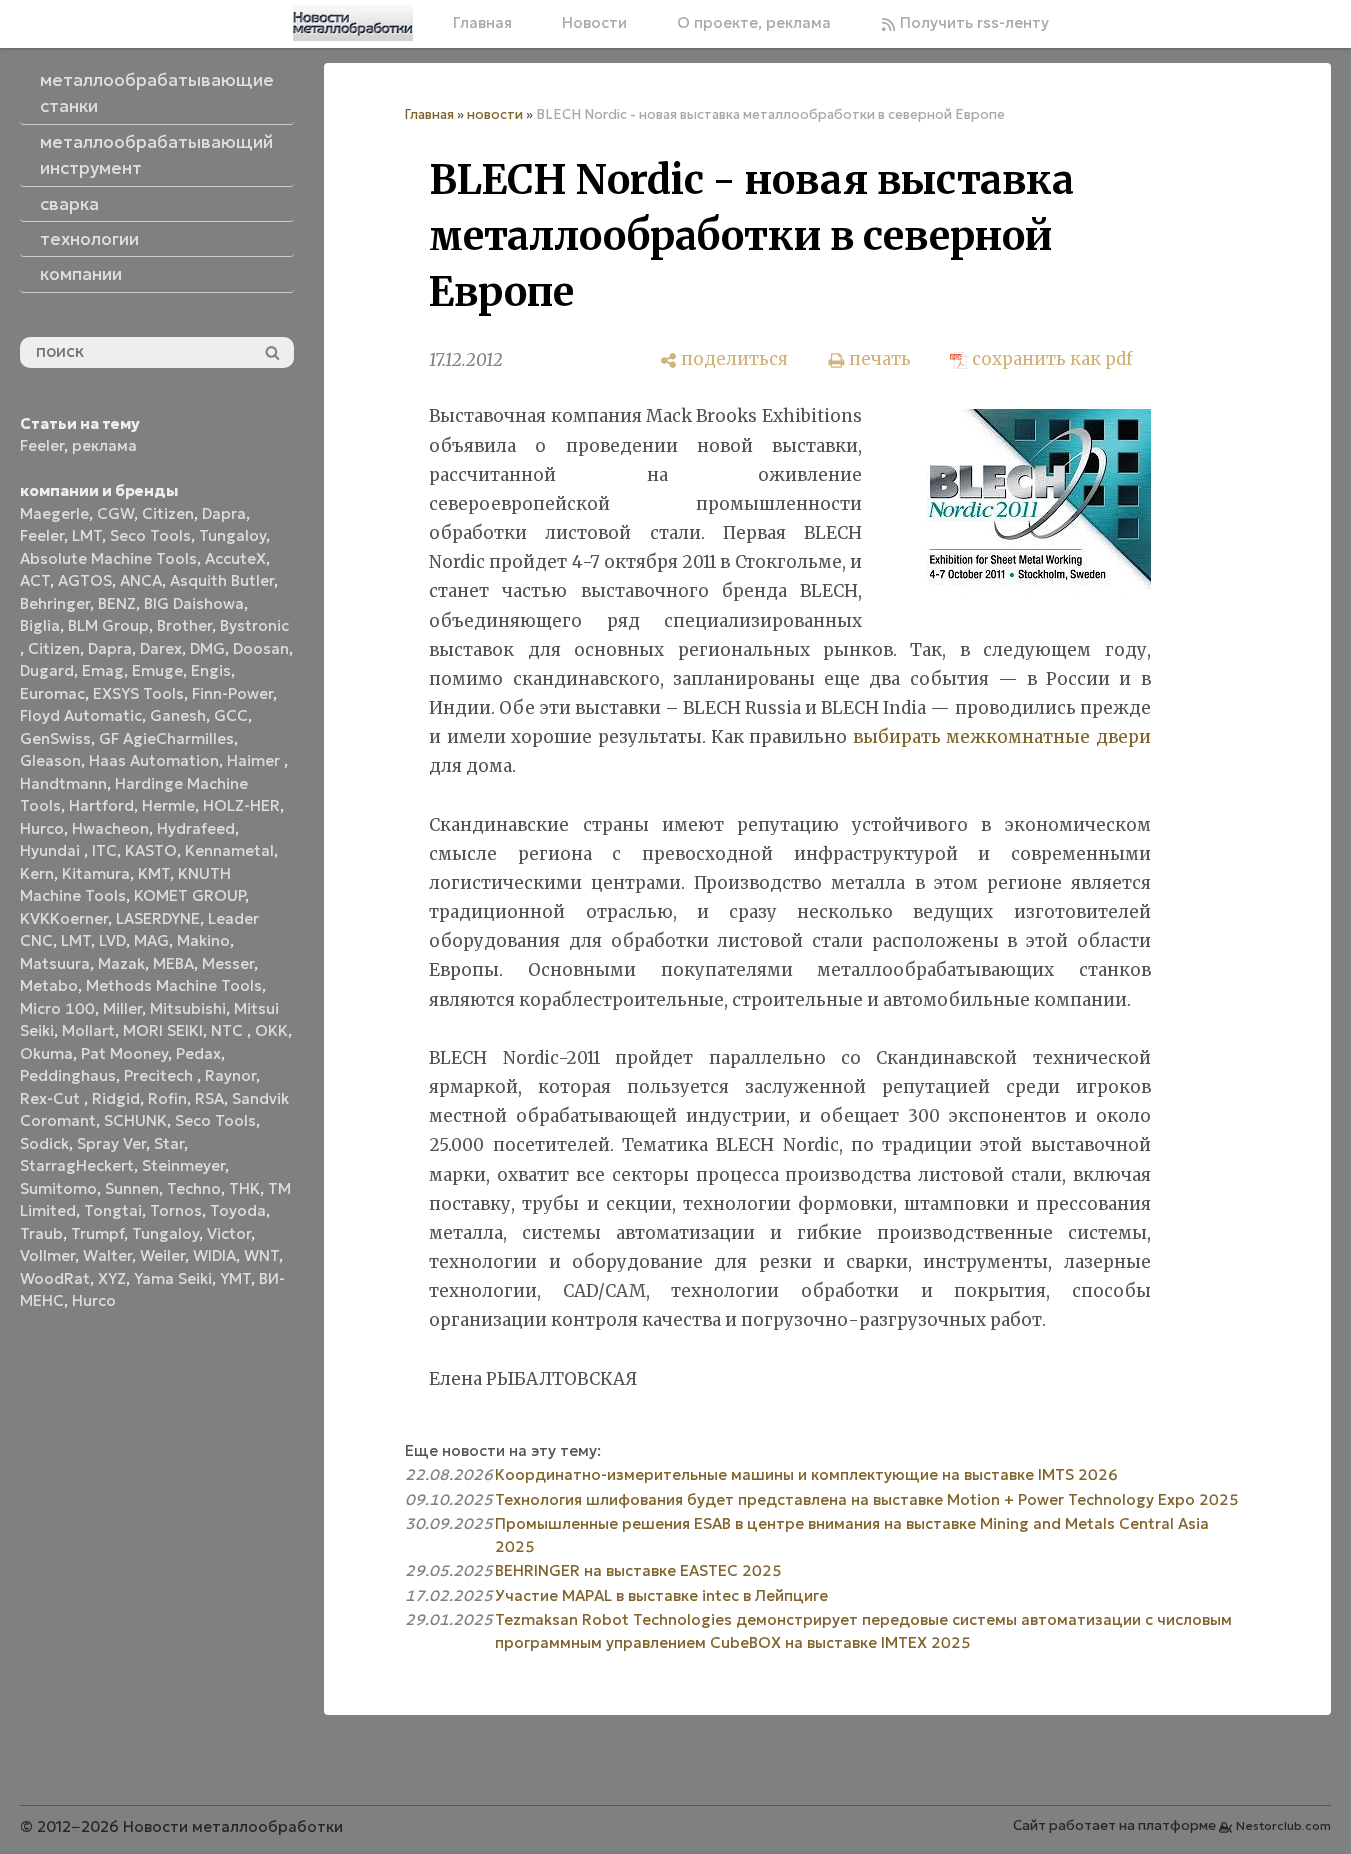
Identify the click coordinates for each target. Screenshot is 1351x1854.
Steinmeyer (183, 1165)
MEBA (173, 963)
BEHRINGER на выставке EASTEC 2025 (638, 1570)
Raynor (230, 1075)
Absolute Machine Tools (108, 558)
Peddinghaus (68, 1075)
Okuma (46, 1053)
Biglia (40, 625)
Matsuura (55, 963)
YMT (235, 1278)
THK (244, 1188)
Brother (184, 625)
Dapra (224, 513)
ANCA (141, 580)
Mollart (88, 1030)
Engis (211, 670)
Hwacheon (110, 828)
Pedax (198, 1053)
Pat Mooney (124, 1053)
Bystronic (254, 625)
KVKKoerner (64, 918)
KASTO (151, 850)
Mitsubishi (188, 1008)
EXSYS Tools (138, 693)
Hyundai (52, 850)
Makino (203, 940)
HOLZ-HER (241, 805)
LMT (87, 535)
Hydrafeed (196, 828)
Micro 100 (57, 1008)
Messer (228, 963)
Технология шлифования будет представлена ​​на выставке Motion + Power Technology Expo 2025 (867, 1499)
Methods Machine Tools (174, 985)
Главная (482, 22)
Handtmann (63, 783)
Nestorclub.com (1283, 1825)
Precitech (160, 1075)
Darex (161, 648)
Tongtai (113, 1210)
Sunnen (132, 1188)
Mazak (121, 963)
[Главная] (353, 23)
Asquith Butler (222, 580)
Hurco (42, 828)
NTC (229, 1030)
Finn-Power (232, 693)
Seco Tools (150, 535)
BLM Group (108, 625)
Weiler (162, 1255)
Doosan (261, 648)
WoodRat (55, 1278)
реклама (104, 445)
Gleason (50, 760)
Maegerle (54, 513)
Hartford (101, 805)
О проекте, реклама (754, 22)
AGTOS (85, 580)
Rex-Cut (52, 1098)
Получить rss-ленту (972, 22)
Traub (41, 1233)
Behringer (55, 603)
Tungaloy (232, 535)
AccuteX (235, 558)
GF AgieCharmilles (166, 738)
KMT (154, 873)
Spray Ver (111, 1143)
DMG (207, 648)
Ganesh (178, 715)
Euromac (52, 693)
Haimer (255, 760)
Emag (103, 670)
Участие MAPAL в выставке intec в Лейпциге (661, 1595)
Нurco (94, 1300)
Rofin (167, 1098)
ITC (104, 850)
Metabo (49, 985)
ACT (35, 580)
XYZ (112, 1278)
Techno (194, 1188)
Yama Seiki (173, 1278)
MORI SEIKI (163, 1030)
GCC (231, 715)
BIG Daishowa (194, 603)
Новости (594, 22)
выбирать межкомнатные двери (1002, 737)
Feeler (42, 445)
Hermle (168, 805)
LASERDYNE (158, 918)
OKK (271, 1030)
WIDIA (214, 1255)
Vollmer (47, 1255)
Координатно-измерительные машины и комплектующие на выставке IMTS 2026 (806, 1474)
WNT (261, 1255)
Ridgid (116, 1098)
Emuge (157, 670)
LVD (112, 940)
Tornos (176, 1210)
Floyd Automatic (81, 715)
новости (495, 114)
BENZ (117, 603)
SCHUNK (135, 1120)
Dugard (47, 670)
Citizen (168, 513)
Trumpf (97, 1233)
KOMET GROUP (189, 895)
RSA (209, 1098)
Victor (229, 1233)
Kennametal (229, 850)
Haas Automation (154, 760)
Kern (37, 873)
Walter (107, 1255)
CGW (115, 513)
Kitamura (96, 873)
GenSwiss (55, 738)
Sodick (44, 1143)
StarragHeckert (77, 1165)
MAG (151, 940)
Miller (122, 1008)
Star (169, 1143)
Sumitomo (58, 1188)
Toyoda (238, 1210)
